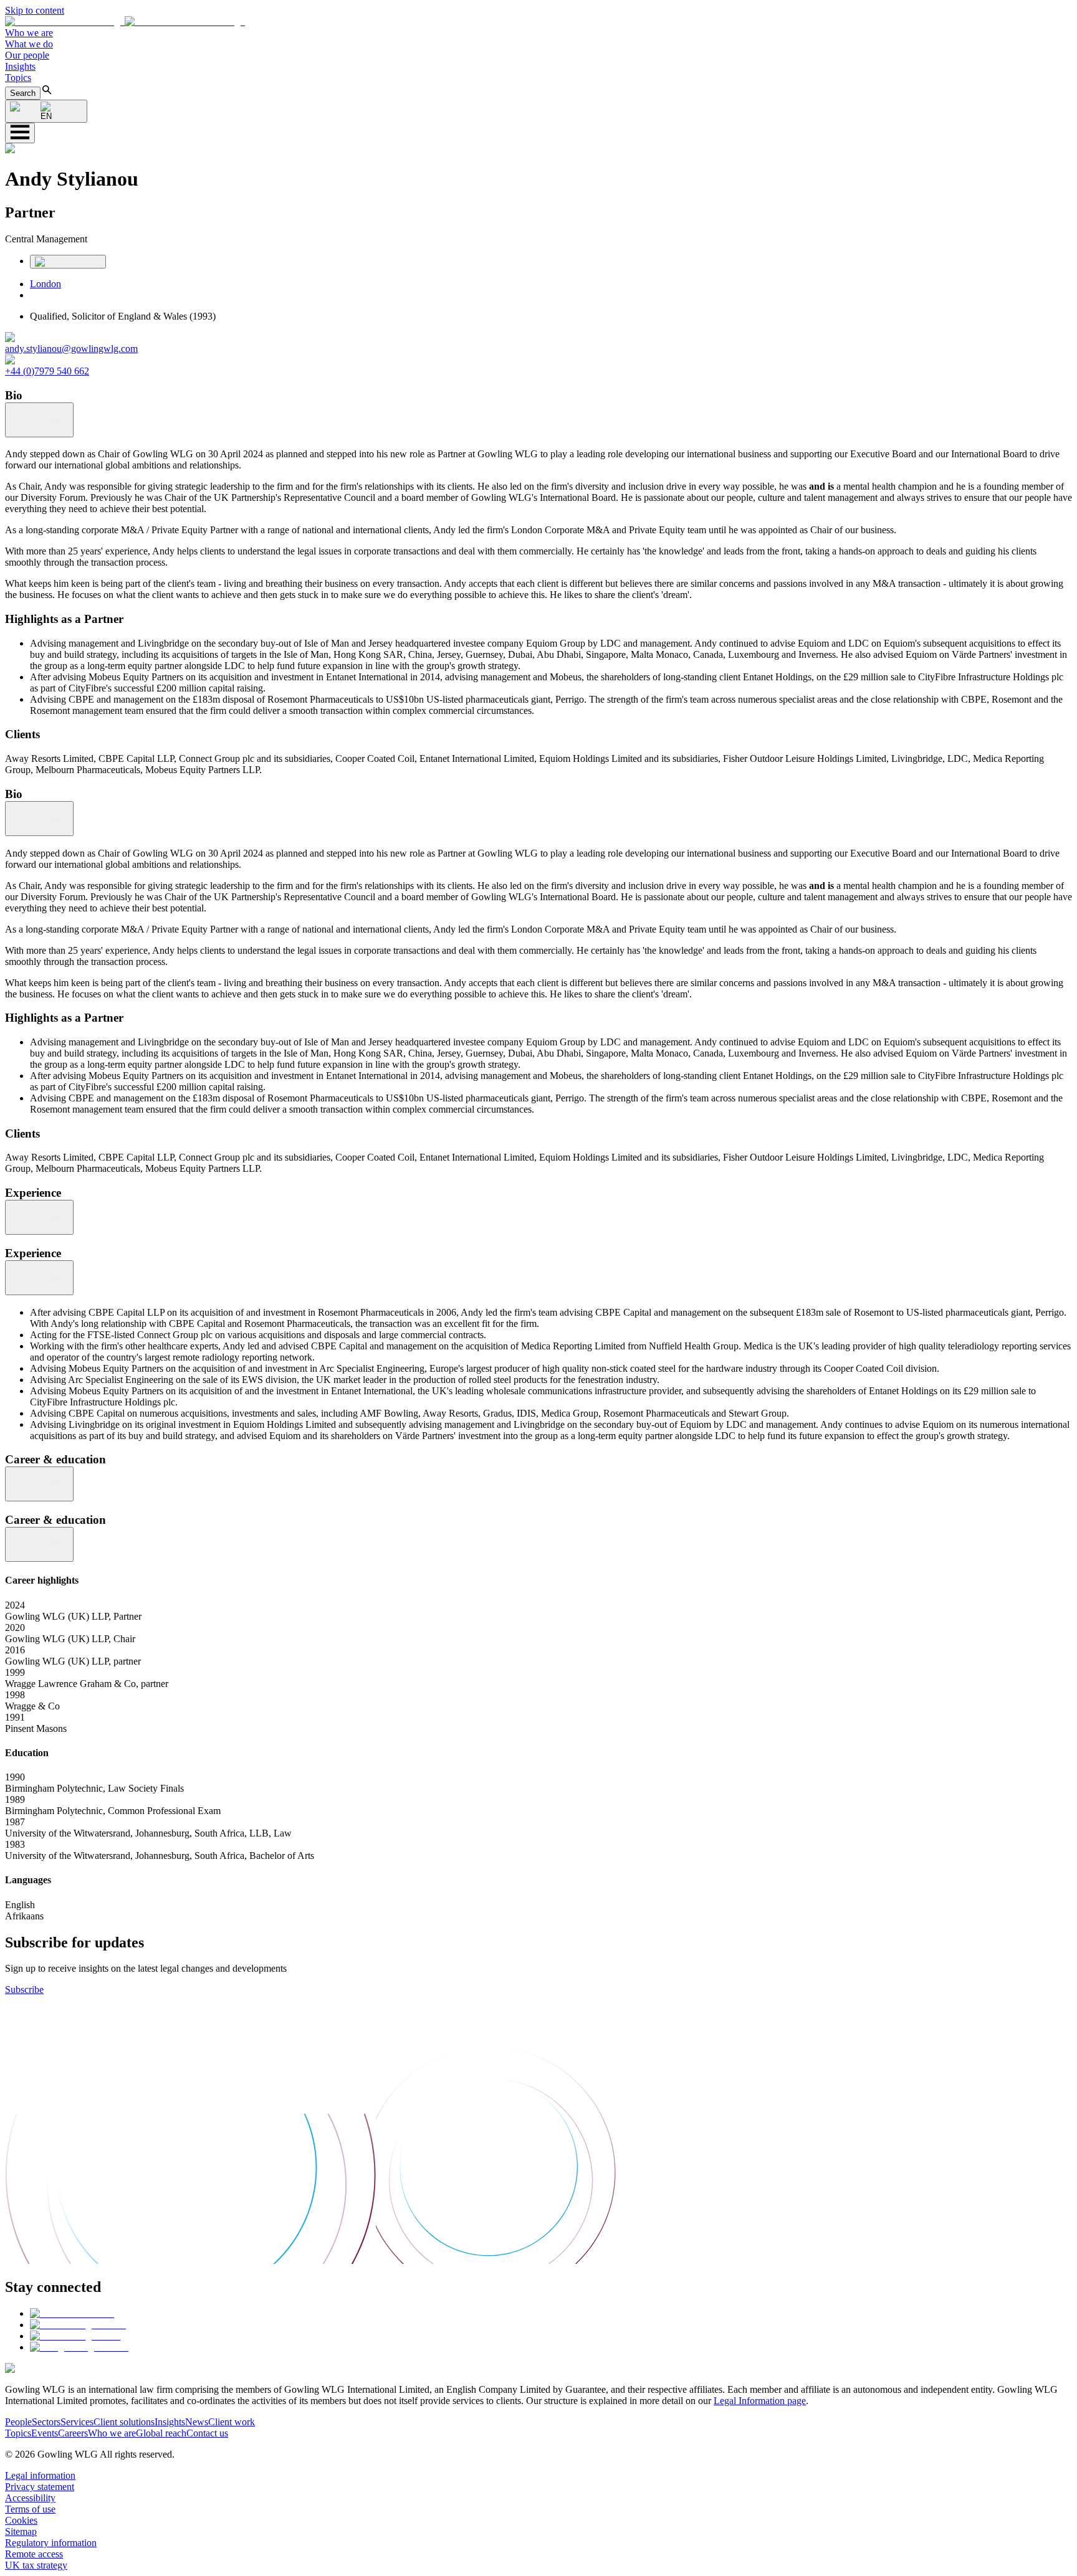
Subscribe (24, 1989)
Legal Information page (760, 2401)
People (18, 2422)
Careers (73, 2433)
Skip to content (35, 10)
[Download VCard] (68, 262)
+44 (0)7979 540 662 (47, 371)
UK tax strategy (36, 2565)
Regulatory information (51, 2543)
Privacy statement (40, 2487)
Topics (18, 78)
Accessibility (30, 2498)
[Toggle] (39, 420)
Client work (232, 2422)
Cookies (21, 2520)
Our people (27, 55)
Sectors (46, 2422)
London (45, 284)
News (197, 2422)
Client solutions (124, 2422)
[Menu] (20, 133)
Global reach (161, 2433)
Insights (20, 66)
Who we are (29, 33)
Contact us (207, 2433)
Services (77, 2422)
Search (23, 93)
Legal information (40, 2475)
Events (45, 2433)
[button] (125, 21)
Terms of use (30, 2509)
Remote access (34, 2554)
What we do (29, 44)
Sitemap (21, 2531)
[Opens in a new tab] (72, 2313)
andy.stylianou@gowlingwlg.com (71, 349)
